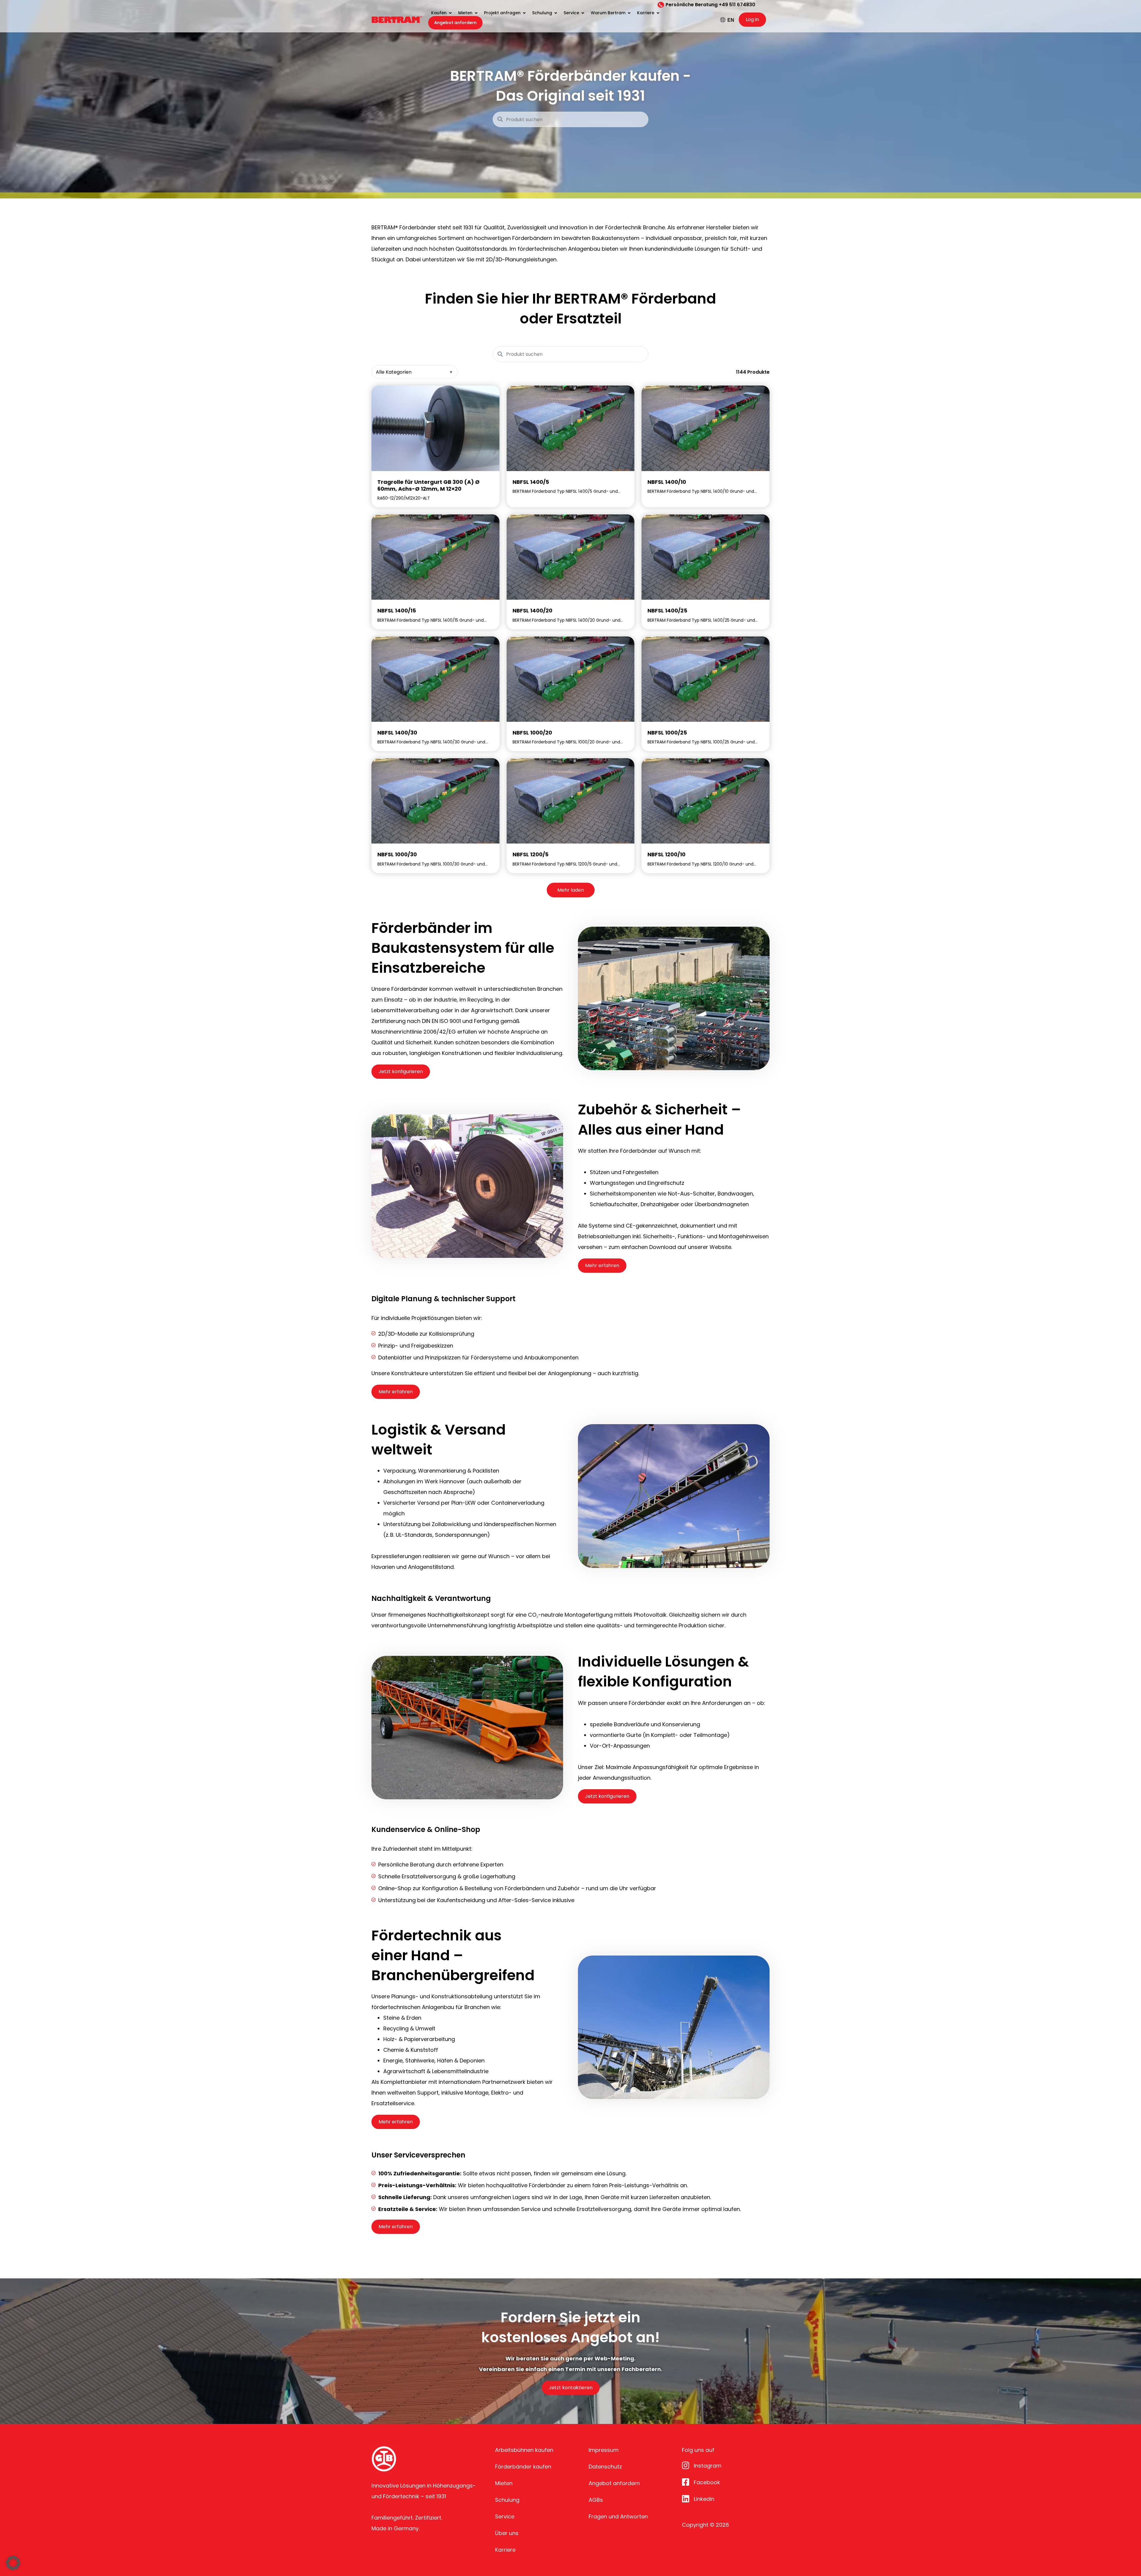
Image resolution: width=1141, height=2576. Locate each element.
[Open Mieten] (476, 13)
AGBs (596, 2500)
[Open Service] (583, 13)
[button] (13, 2563)
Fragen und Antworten (618, 2516)
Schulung (507, 2500)
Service (505, 2516)
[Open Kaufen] (450, 13)
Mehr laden (571, 890)
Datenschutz (605, 2467)
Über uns (507, 2533)
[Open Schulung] (556, 13)
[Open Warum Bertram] (629, 13)
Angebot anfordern (614, 2483)
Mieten (504, 2483)
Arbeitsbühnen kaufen (524, 2450)
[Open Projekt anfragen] (524, 13)
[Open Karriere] (658, 13)
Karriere (505, 2550)
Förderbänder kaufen (523, 2467)
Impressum (604, 2450)
